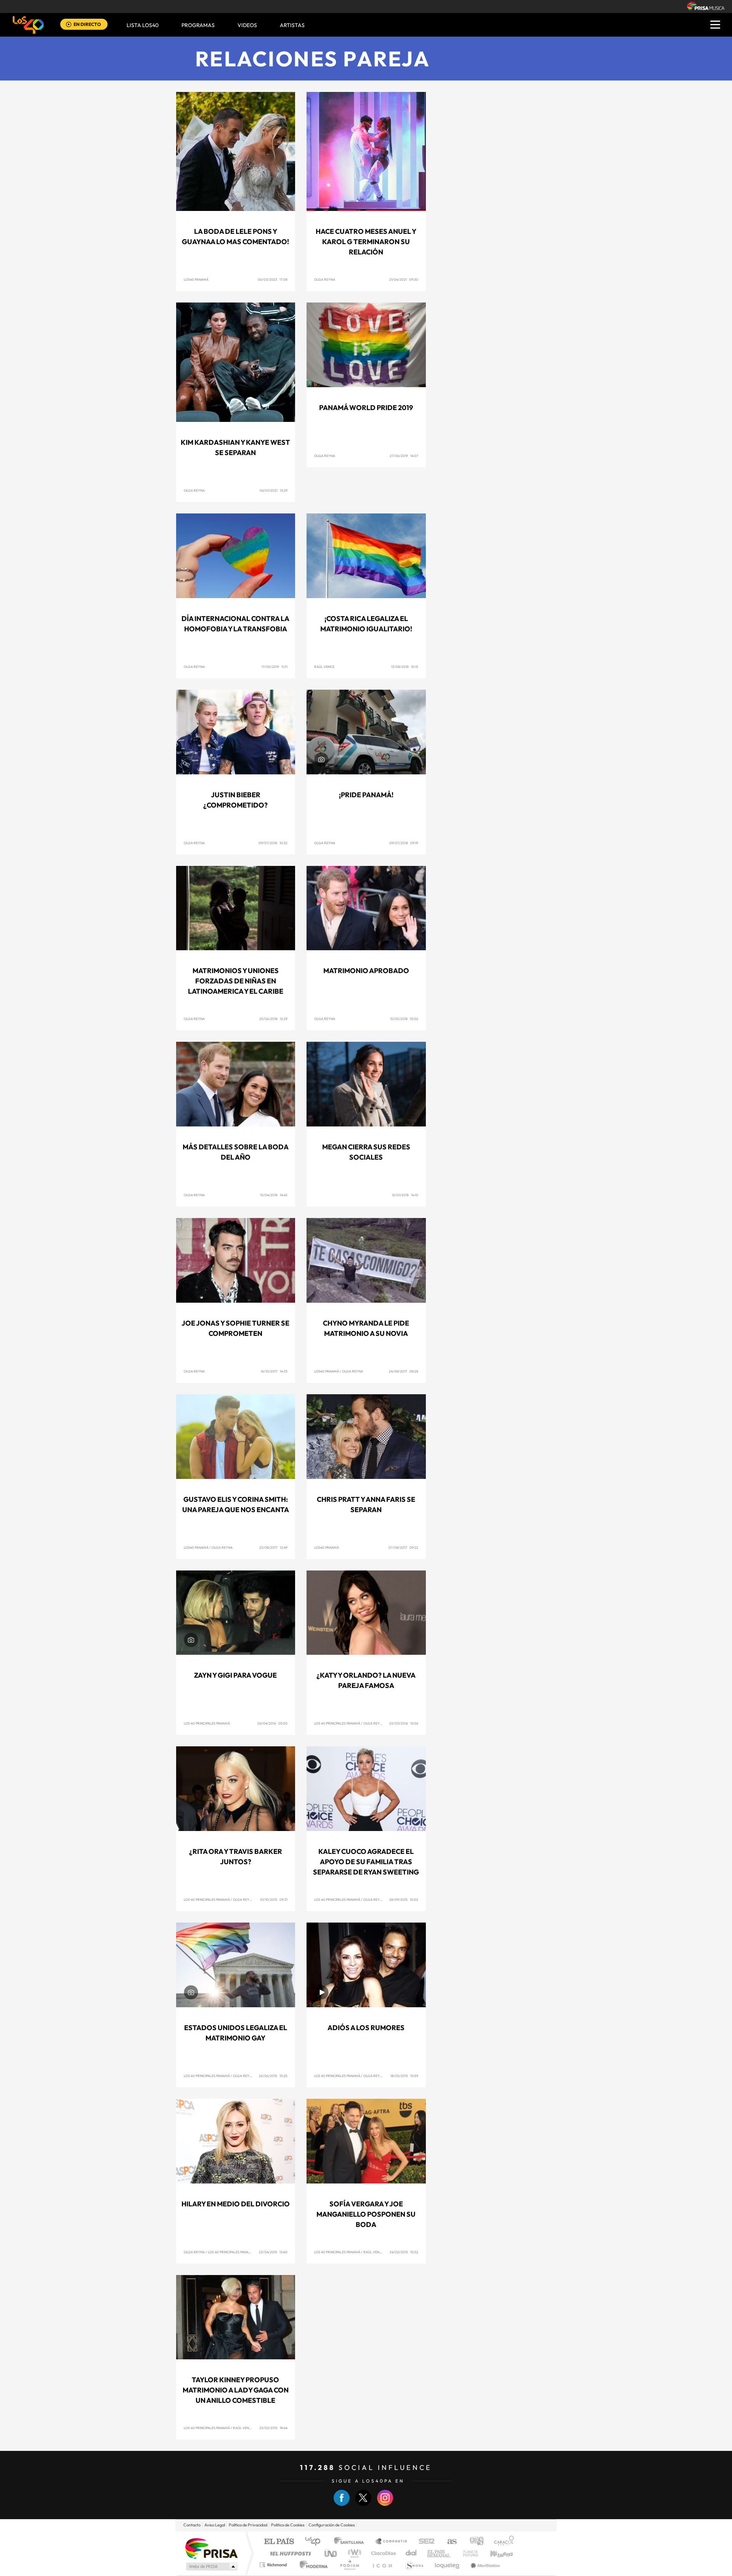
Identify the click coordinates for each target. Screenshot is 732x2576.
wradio (353, 2553)
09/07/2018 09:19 (404, 843)
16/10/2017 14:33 (274, 1371)
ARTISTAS (292, 25)
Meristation (484, 2565)
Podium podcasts (349, 2565)
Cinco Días (382, 2553)
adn (474, 2542)
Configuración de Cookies (332, 2525)
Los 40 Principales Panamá (207, 1723)
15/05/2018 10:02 (404, 1019)
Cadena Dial (411, 2553)
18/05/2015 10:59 (404, 2076)
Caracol (502, 2542)
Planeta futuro (467, 2553)
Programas (198, 25)
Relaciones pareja (313, 59)
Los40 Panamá (327, 1371)
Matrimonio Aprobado (366, 971)
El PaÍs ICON (382, 2565)
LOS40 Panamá (196, 279)
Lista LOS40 (143, 25)
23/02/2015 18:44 (273, 2428)
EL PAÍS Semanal (439, 2553)
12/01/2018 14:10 (405, 1195)
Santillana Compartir (392, 2542)
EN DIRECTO (87, 24)
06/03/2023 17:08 (273, 279)
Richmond (274, 2565)
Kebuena (495, 2553)
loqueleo (448, 2565)
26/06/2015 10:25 (273, 2076)
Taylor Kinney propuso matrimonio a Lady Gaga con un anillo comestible (236, 2390)
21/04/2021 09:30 (404, 279)
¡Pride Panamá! (366, 795)
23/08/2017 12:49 (273, 1547)
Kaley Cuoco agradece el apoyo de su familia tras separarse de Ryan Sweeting (366, 1862)
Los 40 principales (315, 2542)
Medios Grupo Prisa (211, 2566)
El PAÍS (279, 2542)
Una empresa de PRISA (211, 2548)
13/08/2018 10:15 (405, 667)
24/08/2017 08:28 (404, 1371)
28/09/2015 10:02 (404, 1899)
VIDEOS (247, 25)
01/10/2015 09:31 (274, 1899)
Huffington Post (289, 2553)
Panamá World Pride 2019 (366, 408)
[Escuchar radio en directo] (69, 25)
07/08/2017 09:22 (403, 1547)
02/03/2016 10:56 (404, 1723)
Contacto (192, 2525)
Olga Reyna (325, 279)
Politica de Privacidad (248, 2525)
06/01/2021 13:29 (274, 490)
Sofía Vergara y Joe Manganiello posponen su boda (366, 2214)
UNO (331, 2553)
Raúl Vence (324, 667)
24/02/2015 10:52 (404, 2252)
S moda (414, 2565)
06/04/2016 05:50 (272, 1723)
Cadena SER (424, 2542)
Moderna (312, 2565)
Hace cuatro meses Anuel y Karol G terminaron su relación (366, 242)
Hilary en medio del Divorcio (236, 2204)
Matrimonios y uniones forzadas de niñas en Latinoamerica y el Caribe (236, 981)
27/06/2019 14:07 (404, 456)
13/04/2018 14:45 (274, 1195)
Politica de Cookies (288, 2525)
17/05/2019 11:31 (274, 667)
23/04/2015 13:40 (273, 2252)
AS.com (449, 2542)
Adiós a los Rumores (366, 2028)
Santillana (351, 2542)
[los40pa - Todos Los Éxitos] (28, 25)
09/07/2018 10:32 (273, 843)
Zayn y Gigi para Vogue (235, 1675)
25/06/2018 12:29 (273, 1019)
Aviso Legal (215, 2525)
